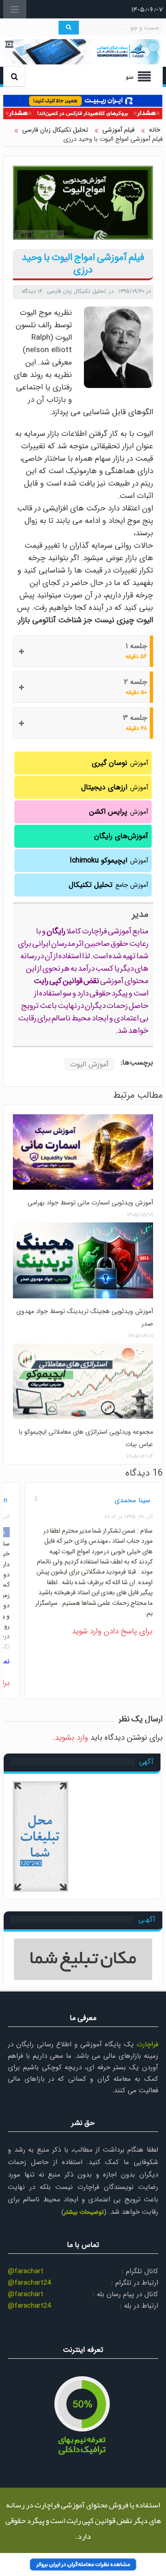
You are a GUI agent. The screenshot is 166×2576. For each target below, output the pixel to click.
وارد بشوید (71, 1738)
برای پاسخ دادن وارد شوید (112, 1631)
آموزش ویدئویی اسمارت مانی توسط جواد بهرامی (90, 1203)
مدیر (140, 914)
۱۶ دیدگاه (32, 291)
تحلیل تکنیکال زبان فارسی (77, 291)
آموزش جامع (108, 885)
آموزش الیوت (89, 1064)
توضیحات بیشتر (84, 2212)
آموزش (120, 763)
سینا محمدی (132, 1500)
